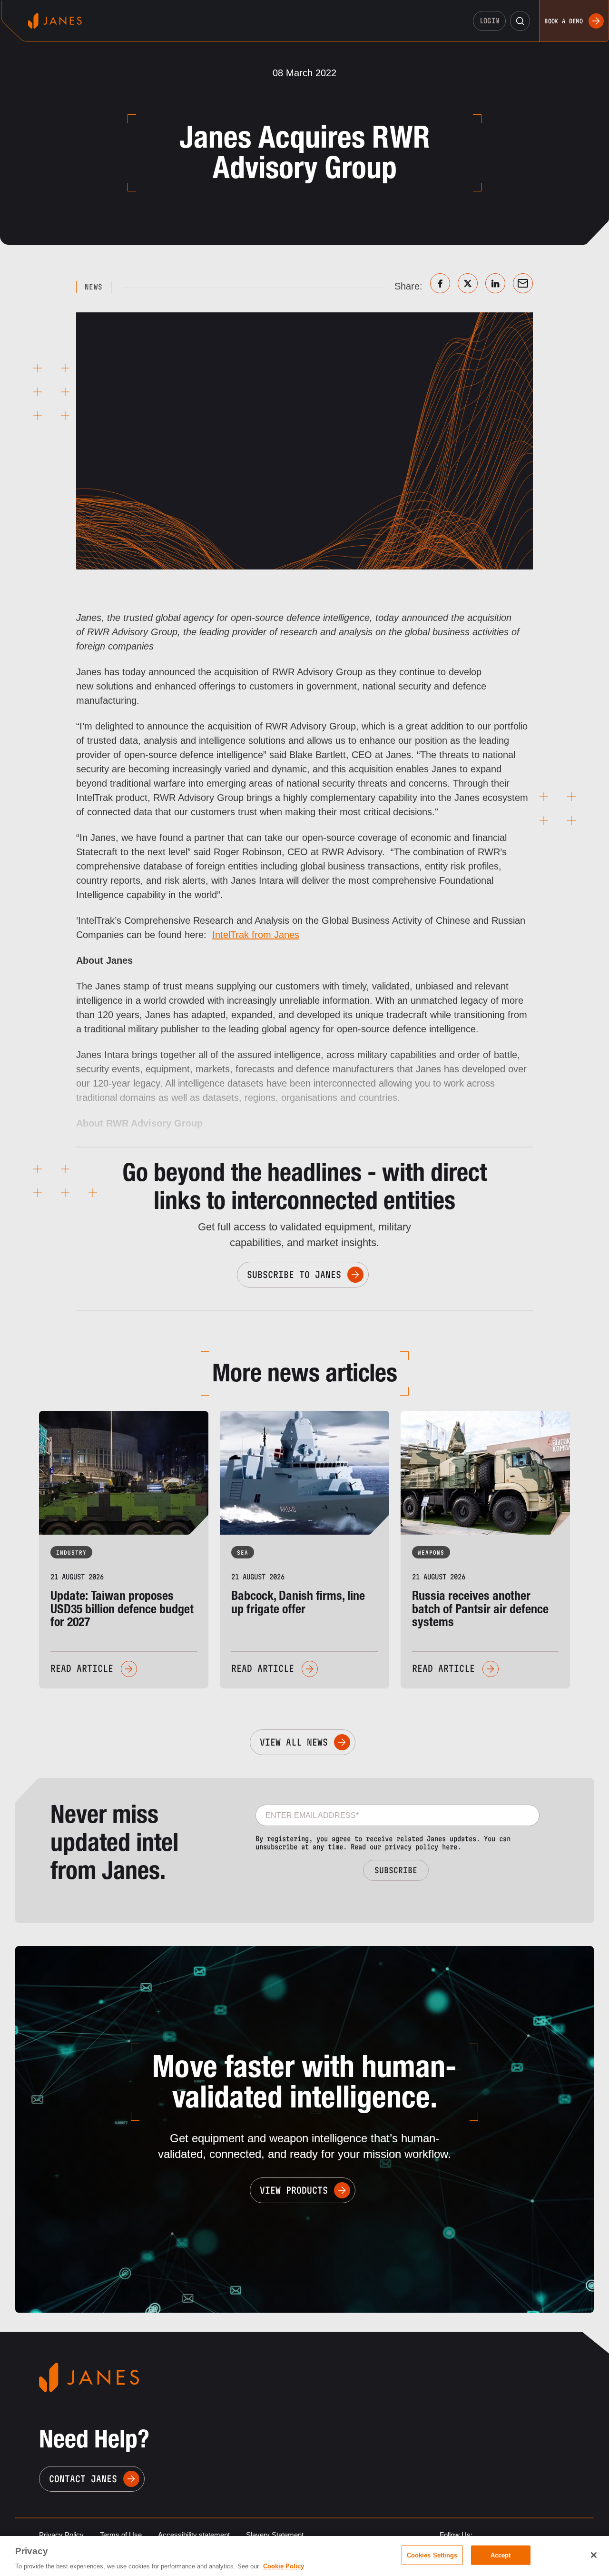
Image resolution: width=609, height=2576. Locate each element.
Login (490, 21)
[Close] (594, 2555)
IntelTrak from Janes (256, 935)
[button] (520, 21)
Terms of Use (121, 2535)
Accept (501, 2555)
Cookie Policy (284, 2566)
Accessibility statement (194, 2535)
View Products (294, 2190)
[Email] (523, 283)
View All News (294, 1742)
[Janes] (55, 21)
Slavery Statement (275, 2535)
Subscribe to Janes (294, 1275)
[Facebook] (440, 283)
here (450, 1847)
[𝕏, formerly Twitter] (468, 283)
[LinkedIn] (495, 283)
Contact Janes (83, 2479)
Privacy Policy (61, 2535)
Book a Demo (564, 21)
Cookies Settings (432, 2555)
